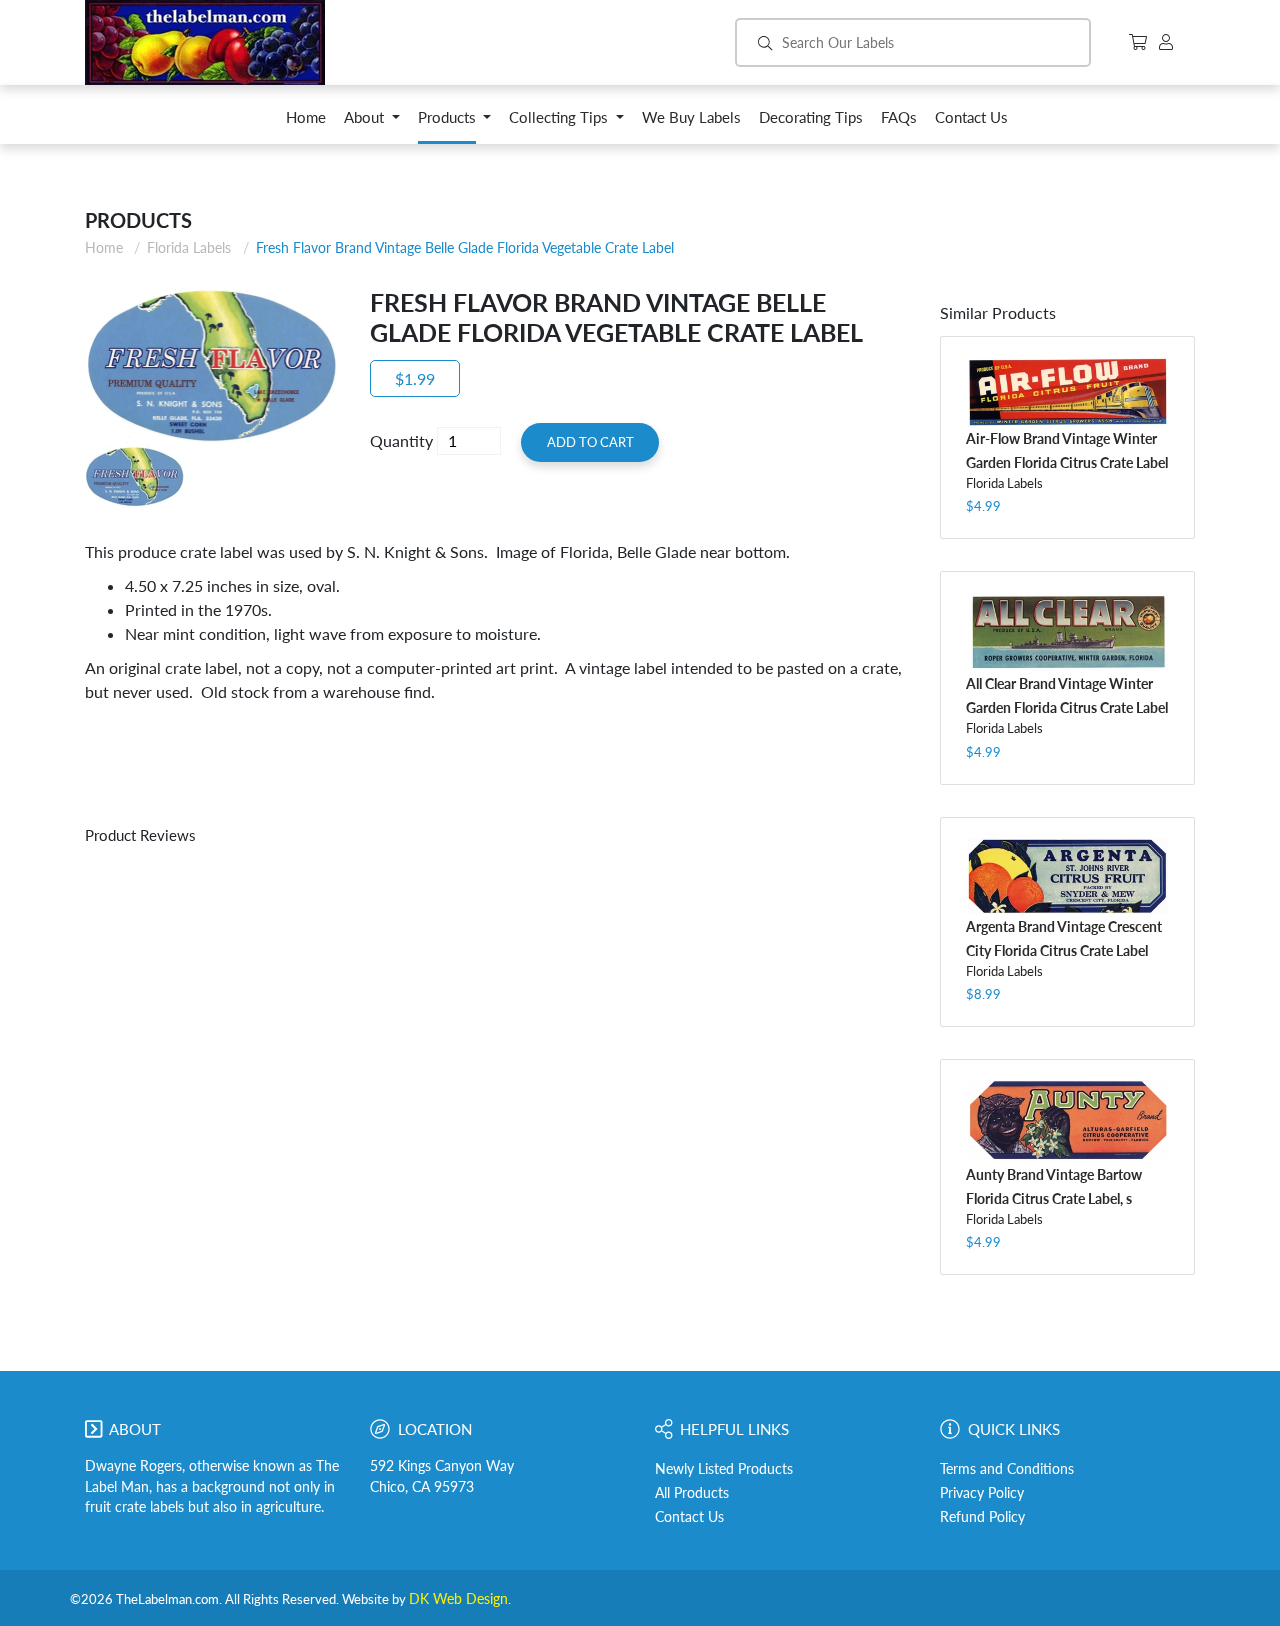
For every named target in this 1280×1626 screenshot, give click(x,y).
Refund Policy (982, 1517)
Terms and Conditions (1007, 1469)
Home (104, 247)
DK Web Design (458, 1599)
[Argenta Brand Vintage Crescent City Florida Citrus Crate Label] (1067, 876)
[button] (372, 122)
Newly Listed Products (724, 1469)
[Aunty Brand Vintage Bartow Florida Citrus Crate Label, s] (1067, 1121)
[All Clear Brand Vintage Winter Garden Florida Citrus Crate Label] (1067, 631)
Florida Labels (189, 247)
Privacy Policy (982, 1493)
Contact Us (689, 1517)
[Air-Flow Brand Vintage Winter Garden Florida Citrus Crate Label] (1067, 391)
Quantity (401, 440)
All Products (692, 1493)
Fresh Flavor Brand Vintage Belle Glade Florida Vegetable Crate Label (465, 247)
